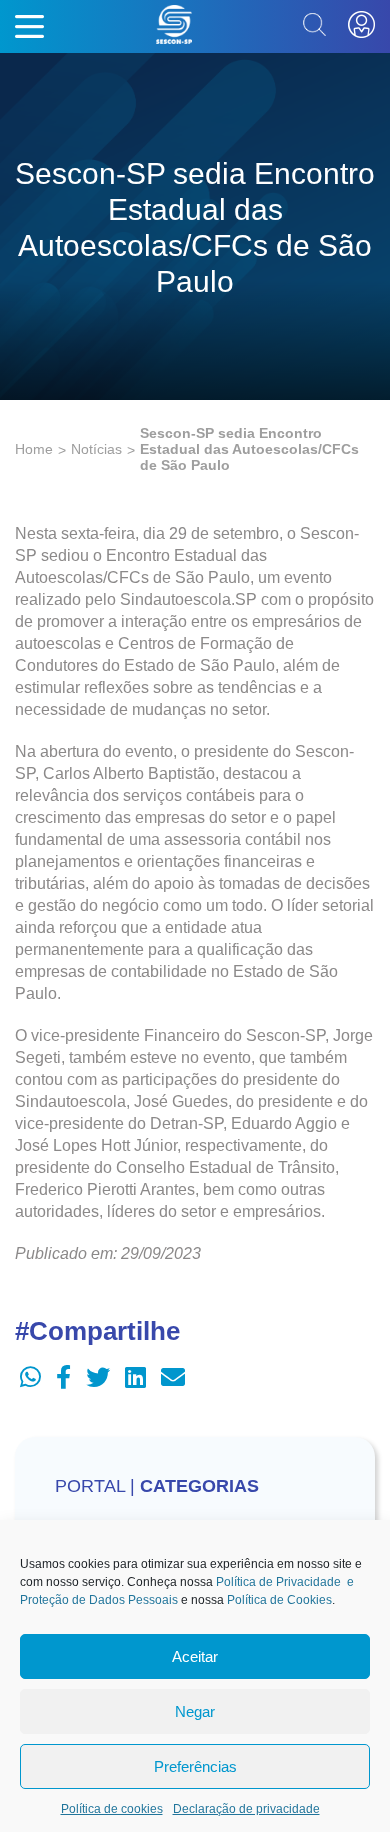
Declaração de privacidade (246, 1809)
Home (34, 449)
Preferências (195, 1766)
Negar (195, 1711)
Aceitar (195, 1656)
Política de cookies (112, 1809)
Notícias (96, 449)
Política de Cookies (279, 1600)
